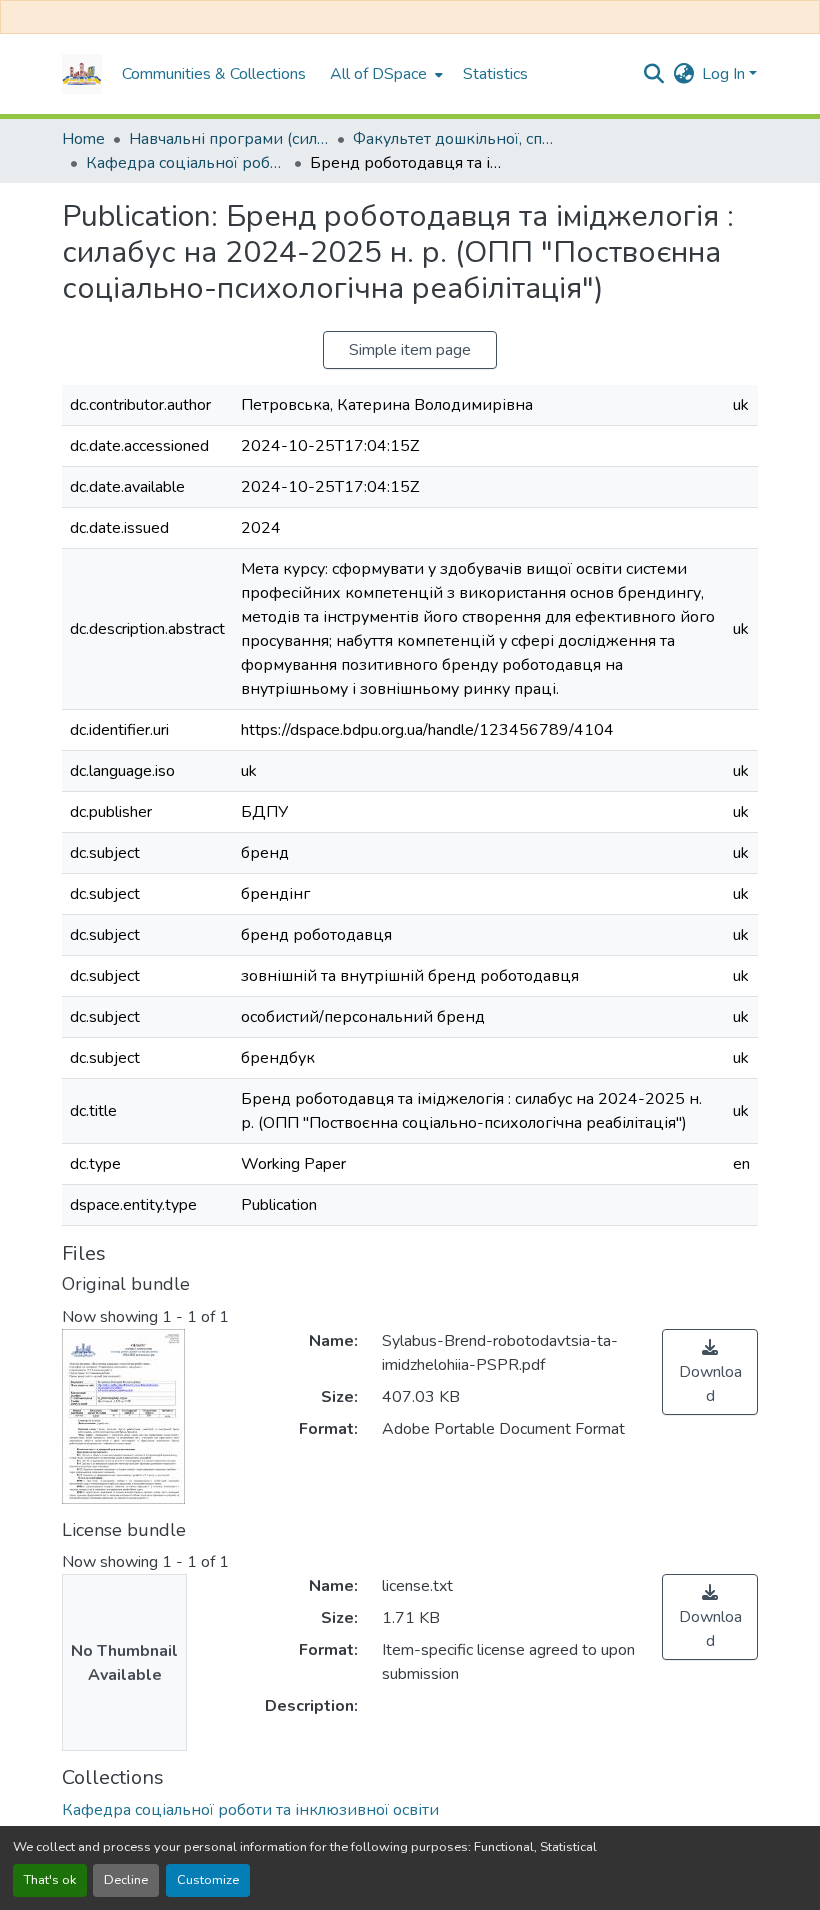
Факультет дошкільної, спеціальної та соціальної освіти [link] (453, 139)
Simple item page (410, 350)
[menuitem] (384, 74)
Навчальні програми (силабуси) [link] (229, 139)
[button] (82, 74)
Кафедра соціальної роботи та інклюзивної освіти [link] (186, 163)
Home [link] (83, 139)
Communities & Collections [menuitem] (214, 74)
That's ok (50, 1880)
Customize (208, 1880)
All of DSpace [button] (378, 74)
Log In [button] (725, 74)
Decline (126, 1880)
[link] (710, 1372)
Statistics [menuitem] (495, 74)
